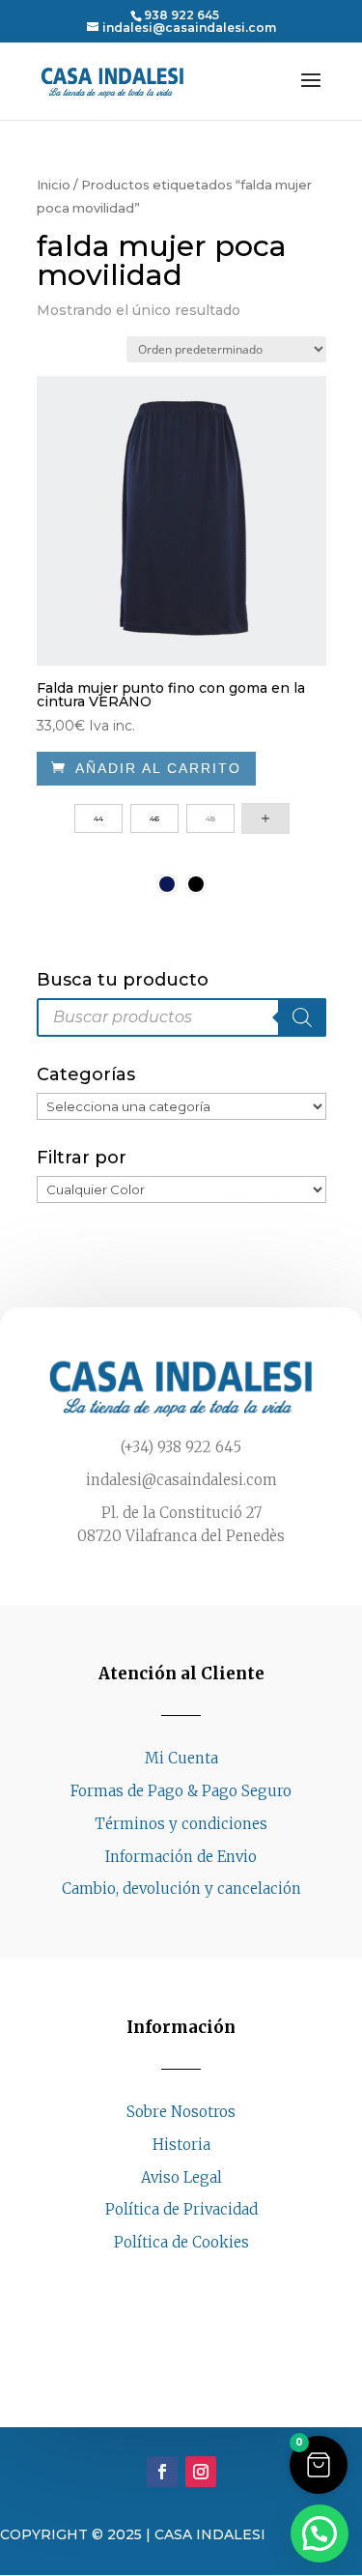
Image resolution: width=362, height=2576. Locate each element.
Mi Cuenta (181, 1758)
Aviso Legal (181, 2177)
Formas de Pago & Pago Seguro (181, 1791)
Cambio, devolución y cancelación (181, 1889)
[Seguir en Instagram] (201, 2279)
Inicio (54, 185)
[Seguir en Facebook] (162, 2279)
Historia (181, 2145)
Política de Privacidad (181, 2209)
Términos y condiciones (181, 1824)
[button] (319, 2465)
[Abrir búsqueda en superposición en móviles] (181, 1017)
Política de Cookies (181, 2242)
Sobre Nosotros (181, 2112)
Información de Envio (181, 1857)
